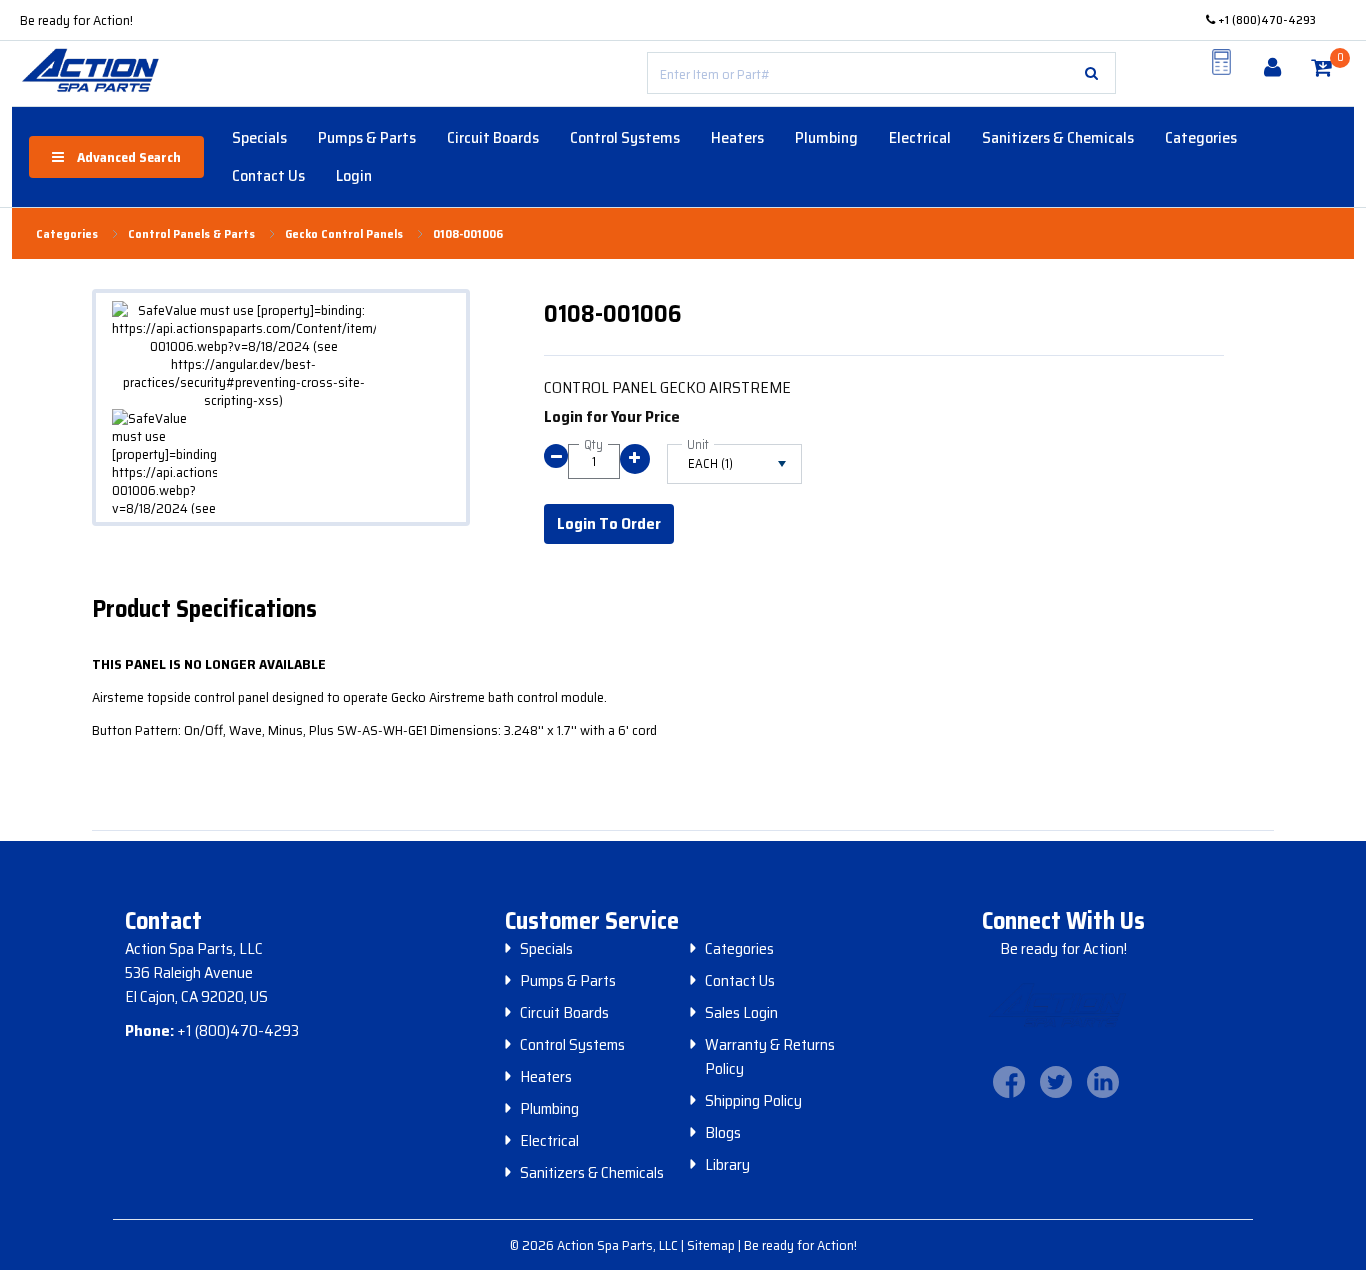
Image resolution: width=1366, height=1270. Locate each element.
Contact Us (268, 175)
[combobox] (882, 73)
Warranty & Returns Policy (770, 1057)
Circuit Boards (493, 137)
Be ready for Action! (76, 20)
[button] (1091, 73)
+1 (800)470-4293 (1265, 19)
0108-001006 (468, 234)
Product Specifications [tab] (204, 609)
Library (727, 1165)
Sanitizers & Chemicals (1058, 137)
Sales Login (741, 1013)
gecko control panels (344, 234)
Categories (1201, 137)
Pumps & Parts (367, 137)
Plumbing (826, 137)
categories (67, 234)
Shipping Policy (753, 1101)
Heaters (737, 137)
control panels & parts (191, 234)
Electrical (920, 137)
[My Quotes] (1221, 62)
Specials (259, 137)
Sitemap (712, 1245)
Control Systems (625, 137)
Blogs (723, 1133)
